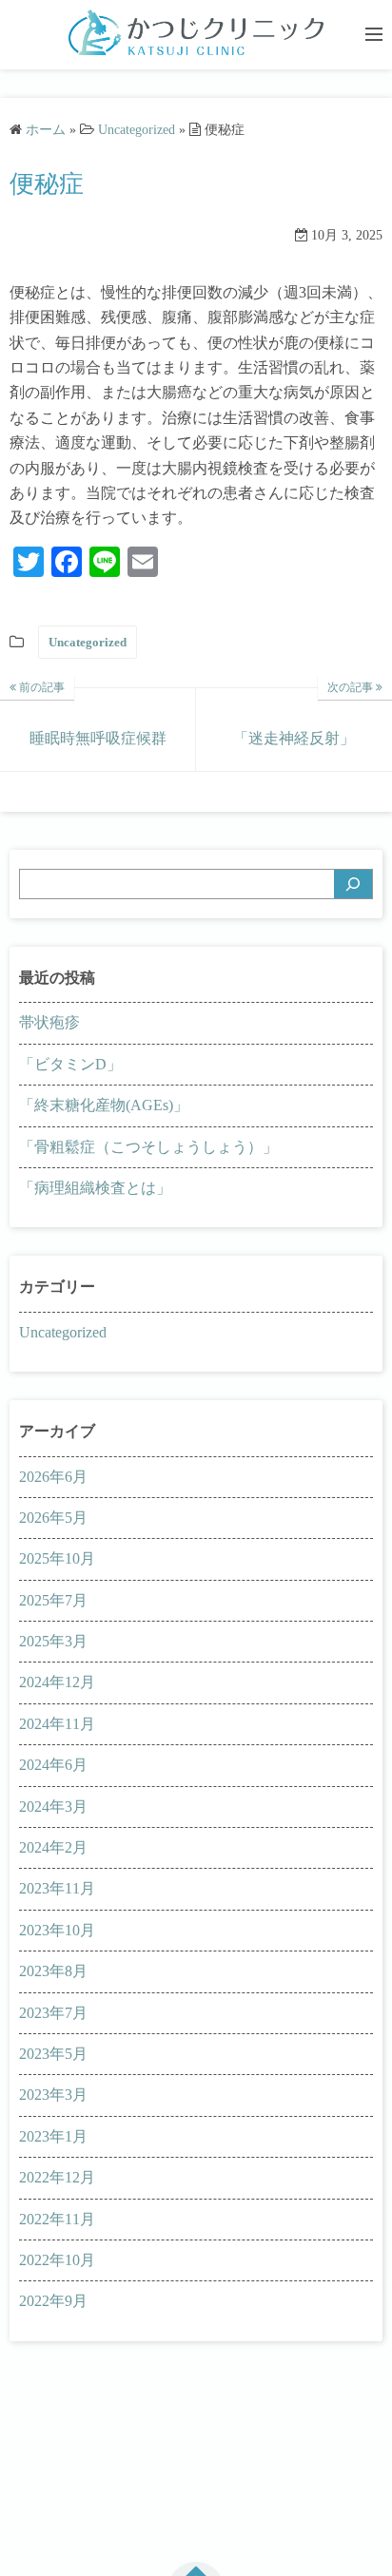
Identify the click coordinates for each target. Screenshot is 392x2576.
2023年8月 (53, 1971)
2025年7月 (53, 1600)
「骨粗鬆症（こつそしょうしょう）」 (148, 1147)
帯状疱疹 (49, 1022)
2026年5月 (53, 1518)
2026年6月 (53, 1477)
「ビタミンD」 (70, 1064)
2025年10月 (57, 1558)
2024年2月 (53, 1847)
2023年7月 (53, 2013)
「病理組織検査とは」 (95, 1188)
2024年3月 (53, 1807)
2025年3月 (53, 1641)
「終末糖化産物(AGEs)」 (104, 1105)
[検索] (353, 884)
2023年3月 (53, 2095)
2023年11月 (57, 1888)
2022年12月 (57, 2177)
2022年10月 (57, 2260)
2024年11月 (57, 1724)
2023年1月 (53, 2136)
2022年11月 (57, 2219)
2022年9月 (53, 2301)
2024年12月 (57, 1682)
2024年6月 (53, 1765)
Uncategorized (88, 642)
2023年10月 (57, 1930)
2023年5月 (53, 2054)
